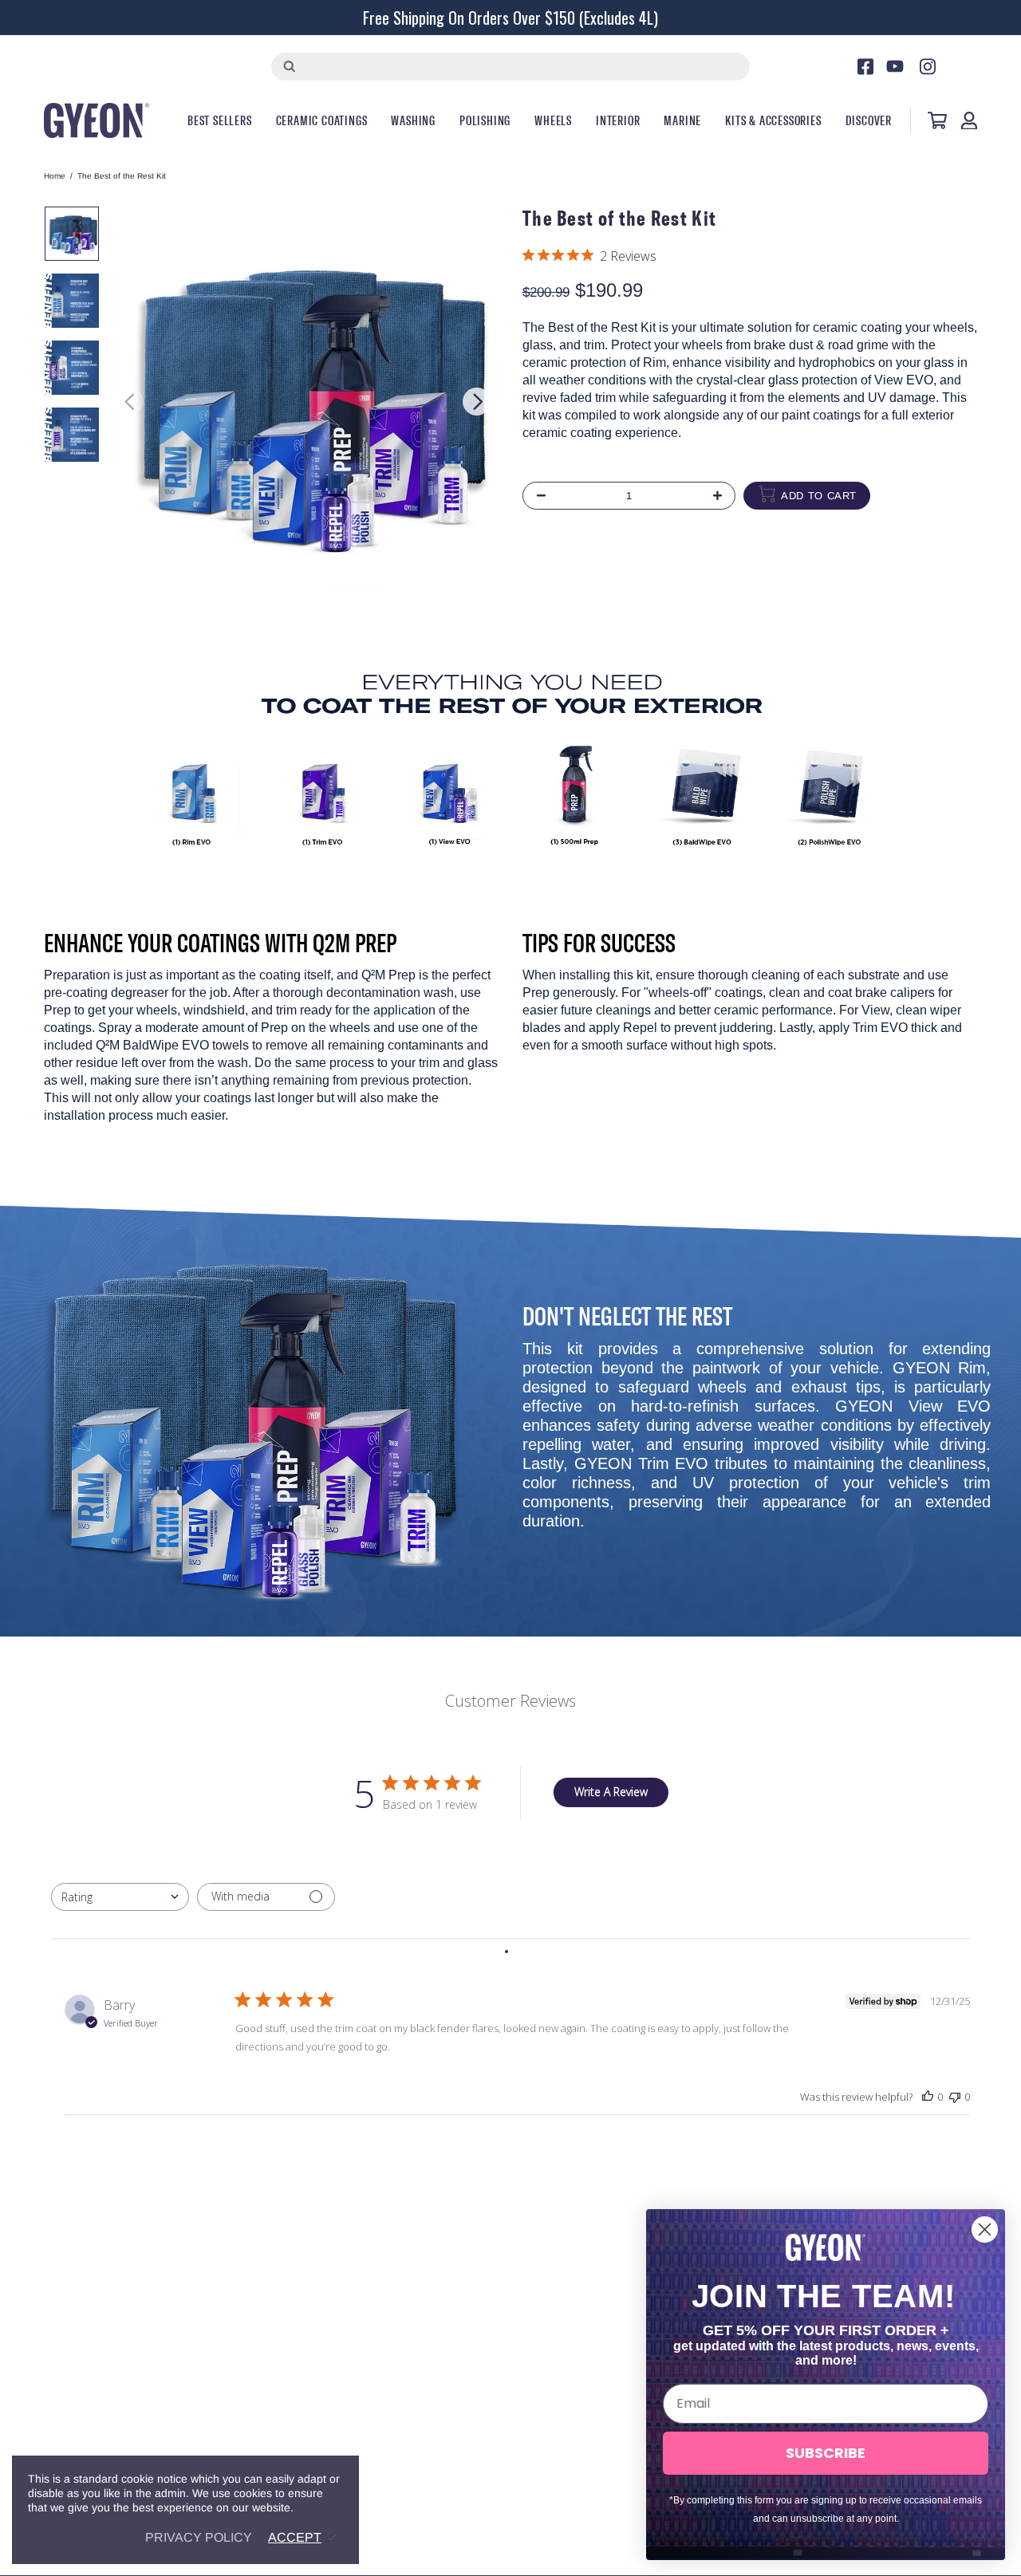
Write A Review (611, 1792)
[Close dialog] (985, 2229)
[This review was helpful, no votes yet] (928, 2097)
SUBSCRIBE (826, 2453)
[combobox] (120, 1897)
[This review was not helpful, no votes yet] (955, 2097)
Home (55, 176)
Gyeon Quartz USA (97, 120)
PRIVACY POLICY (199, 2537)
